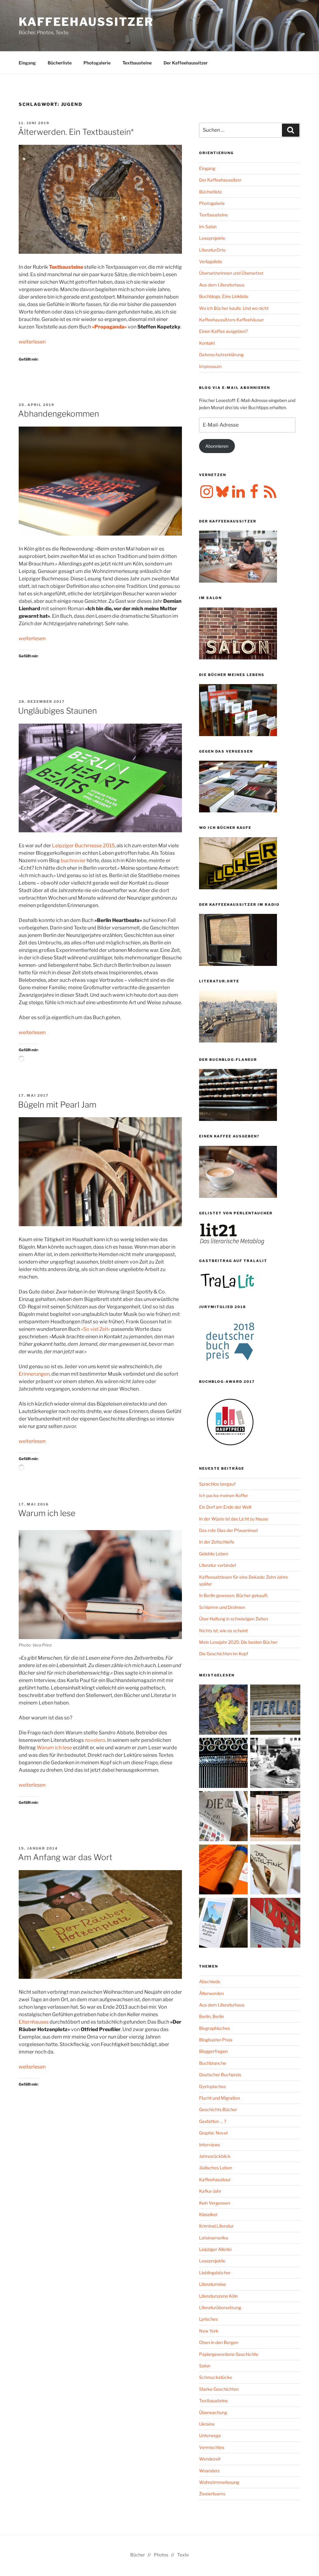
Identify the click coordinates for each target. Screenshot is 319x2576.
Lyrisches (208, 2319)
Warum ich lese (47, 1513)
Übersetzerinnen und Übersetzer (231, 273)
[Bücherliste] (275, 1711)
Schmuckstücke (216, 2377)
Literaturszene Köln (218, 2296)
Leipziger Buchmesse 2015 (83, 846)
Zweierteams (212, 2494)
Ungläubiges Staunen (57, 711)
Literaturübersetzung (220, 2307)
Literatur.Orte (212, 250)
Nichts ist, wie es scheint (223, 1631)
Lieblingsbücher (215, 2273)
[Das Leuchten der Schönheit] (275, 1871)
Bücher (138, 2555)
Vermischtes (212, 2447)
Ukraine (207, 2424)
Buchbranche (213, 2063)
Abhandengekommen (59, 414)
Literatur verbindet (218, 1565)
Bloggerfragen (213, 2051)
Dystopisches (212, 2086)
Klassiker (208, 2214)
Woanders (209, 2471)
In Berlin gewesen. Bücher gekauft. (234, 1595)
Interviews (209, 2145)
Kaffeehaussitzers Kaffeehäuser (231, 320)
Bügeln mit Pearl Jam (57, 1105)
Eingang (27, 63)
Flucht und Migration (219, 2098)
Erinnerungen (34, 1374)
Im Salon (208, 227)
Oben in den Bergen (219, 2342)
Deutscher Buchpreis (220, 2075)
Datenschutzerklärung (221, 354)
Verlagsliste (211, 261)
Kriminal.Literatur (216, 2226)
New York (209, 2331)
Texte (183, 2555)
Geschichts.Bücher (218, 2109)
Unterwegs (210, 2435)
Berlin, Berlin (212, 2016)
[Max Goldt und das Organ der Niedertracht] (275, 1924)
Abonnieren (217, 446)
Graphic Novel (213, 2133)
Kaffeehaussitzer (86, 22)
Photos (161, 2555)
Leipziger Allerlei (215, 2249)
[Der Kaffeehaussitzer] (275, 1764)
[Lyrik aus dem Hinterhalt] (224, 1764)
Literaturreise (212, 2284)
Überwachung (213, 2412)
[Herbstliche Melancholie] (224, 1711)
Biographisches (214, 2028)
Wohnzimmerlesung (219, 2482)
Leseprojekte (212, 238)
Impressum (210, 366)
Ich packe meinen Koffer (224, 1495)
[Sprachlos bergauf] (224, 1924)
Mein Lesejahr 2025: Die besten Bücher (238, 1642)
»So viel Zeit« (96, 1329)
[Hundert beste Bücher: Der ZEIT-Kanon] (224, 1817)
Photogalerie (97, 63)
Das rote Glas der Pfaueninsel (228, 1530)
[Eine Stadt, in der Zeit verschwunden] (275, 1817)
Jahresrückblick (215, 2156)
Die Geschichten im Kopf (224, 1654)
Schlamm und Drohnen (222, 1607)
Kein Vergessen (214, 2203)
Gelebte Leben (214, 1554)
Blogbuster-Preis (216, 2040)
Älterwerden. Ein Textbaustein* (76, 132)
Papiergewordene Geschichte (229, 2354)
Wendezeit (210, 2459)
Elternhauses (34, 2022)
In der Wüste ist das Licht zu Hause (234, 1519)
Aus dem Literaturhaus (222, 285)
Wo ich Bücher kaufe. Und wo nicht (234, 308)
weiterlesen (32, 342)
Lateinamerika (214, 2238)
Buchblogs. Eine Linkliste (224, 296)
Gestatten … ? (213, 2121)
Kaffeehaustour (215, 2179)
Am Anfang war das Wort (65, 1857)
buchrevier (74, 860)
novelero (95, 1740)
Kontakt (207, 343)
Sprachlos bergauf (217, 1484)
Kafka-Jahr (210, 2191)
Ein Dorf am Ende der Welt (225, 1507)
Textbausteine (137, 63)
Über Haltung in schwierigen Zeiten (233, 1619)
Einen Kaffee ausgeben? (223, 331)
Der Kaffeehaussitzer (186, 63)
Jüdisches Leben (216, 2168)
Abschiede (210, 1981)
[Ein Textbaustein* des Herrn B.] (224, 1871)
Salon (205, 2366)
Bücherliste (60, 63)
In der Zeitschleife (217, 1542)
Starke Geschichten (219, 2389)
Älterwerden (211, 1993)
